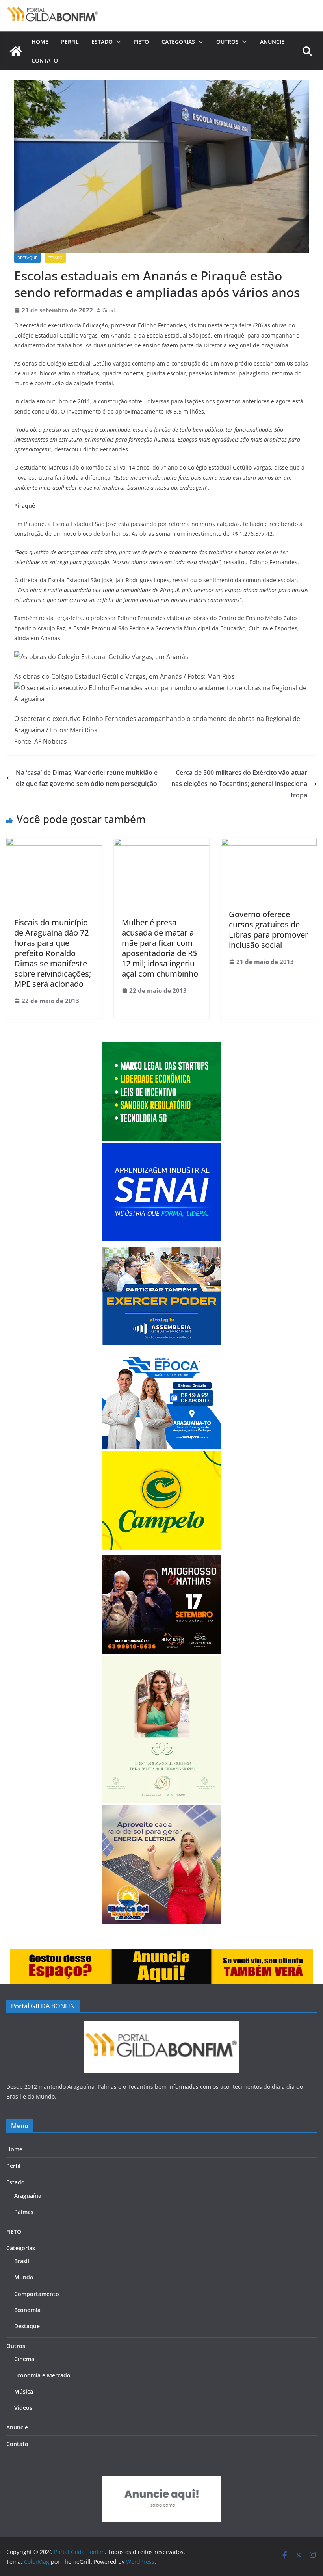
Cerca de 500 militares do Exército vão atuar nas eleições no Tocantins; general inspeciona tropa (239, 784)
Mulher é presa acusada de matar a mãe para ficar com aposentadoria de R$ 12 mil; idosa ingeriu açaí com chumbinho (160, 948)
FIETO (141, 42)
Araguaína (28, 2196)
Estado (102, 42)
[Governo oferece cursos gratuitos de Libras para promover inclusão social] (269, 843)
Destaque (27, 258)
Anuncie (272, 42)
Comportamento (37, 2294)
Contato (45, 60)
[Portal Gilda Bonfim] (16, 51)
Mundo (24, 2277)
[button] (117, 42)
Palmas (24, 2212)
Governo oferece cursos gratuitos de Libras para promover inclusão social (268, 930)
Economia (27, 2310)
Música (24, 2391)
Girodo (110, 310)
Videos (23, 2408)
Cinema (24, 2359)
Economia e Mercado (42, 2375)
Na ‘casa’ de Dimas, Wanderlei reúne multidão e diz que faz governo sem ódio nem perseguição (87, 778)
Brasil (22, 2261)
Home (40, 42)
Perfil (70, 42)
